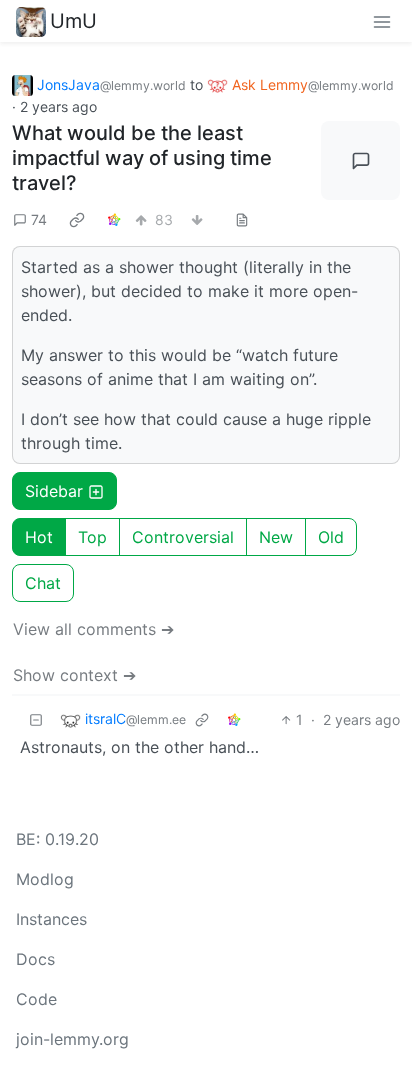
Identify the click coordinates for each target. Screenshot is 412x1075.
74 (39, 219)
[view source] (242, 219)
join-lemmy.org (72, 1039)
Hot (39, 537)
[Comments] (360, 160)
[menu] (382, 21)
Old (331, 537)
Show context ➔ (74, 675)
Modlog (45, 879)
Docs (35, 959)
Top (92, 537)
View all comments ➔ (93, 629)
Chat (43, 583)
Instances (51, 919)
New (276, 537)
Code (36, 999)
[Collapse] (36, 719)
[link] (77, 219)
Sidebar (54, 491)
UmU (73, 21)
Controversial (183, 537)
